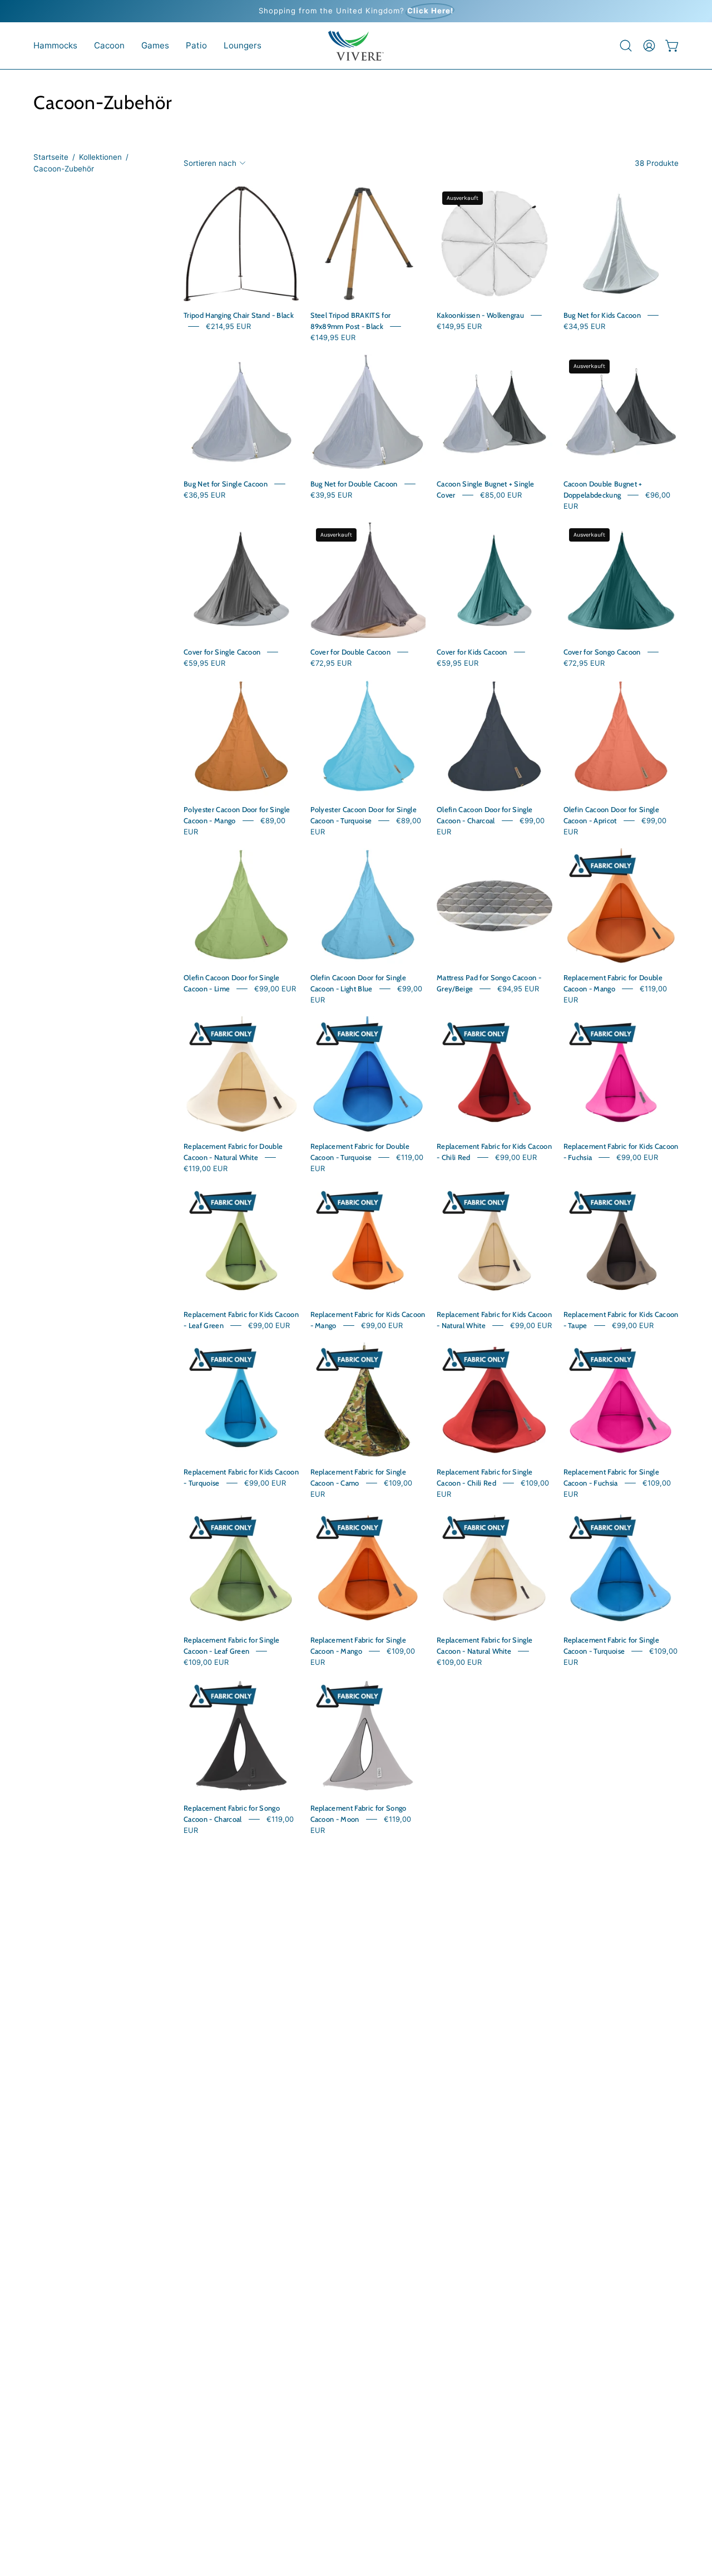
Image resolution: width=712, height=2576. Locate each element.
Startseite (51, 157)
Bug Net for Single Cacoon (226, 484)
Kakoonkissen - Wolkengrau (480, 315)
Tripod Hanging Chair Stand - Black (239, 315)
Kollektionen (100, 157)
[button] (55, 46)
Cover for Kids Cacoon (472, 652)
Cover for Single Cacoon (222, 652)
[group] (356, 11)
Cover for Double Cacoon (350, 652)
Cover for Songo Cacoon (602, 652)
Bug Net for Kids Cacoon (602, 315)
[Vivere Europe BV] (356, 46)
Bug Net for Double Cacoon (354, 484)
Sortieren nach (210, 163)
